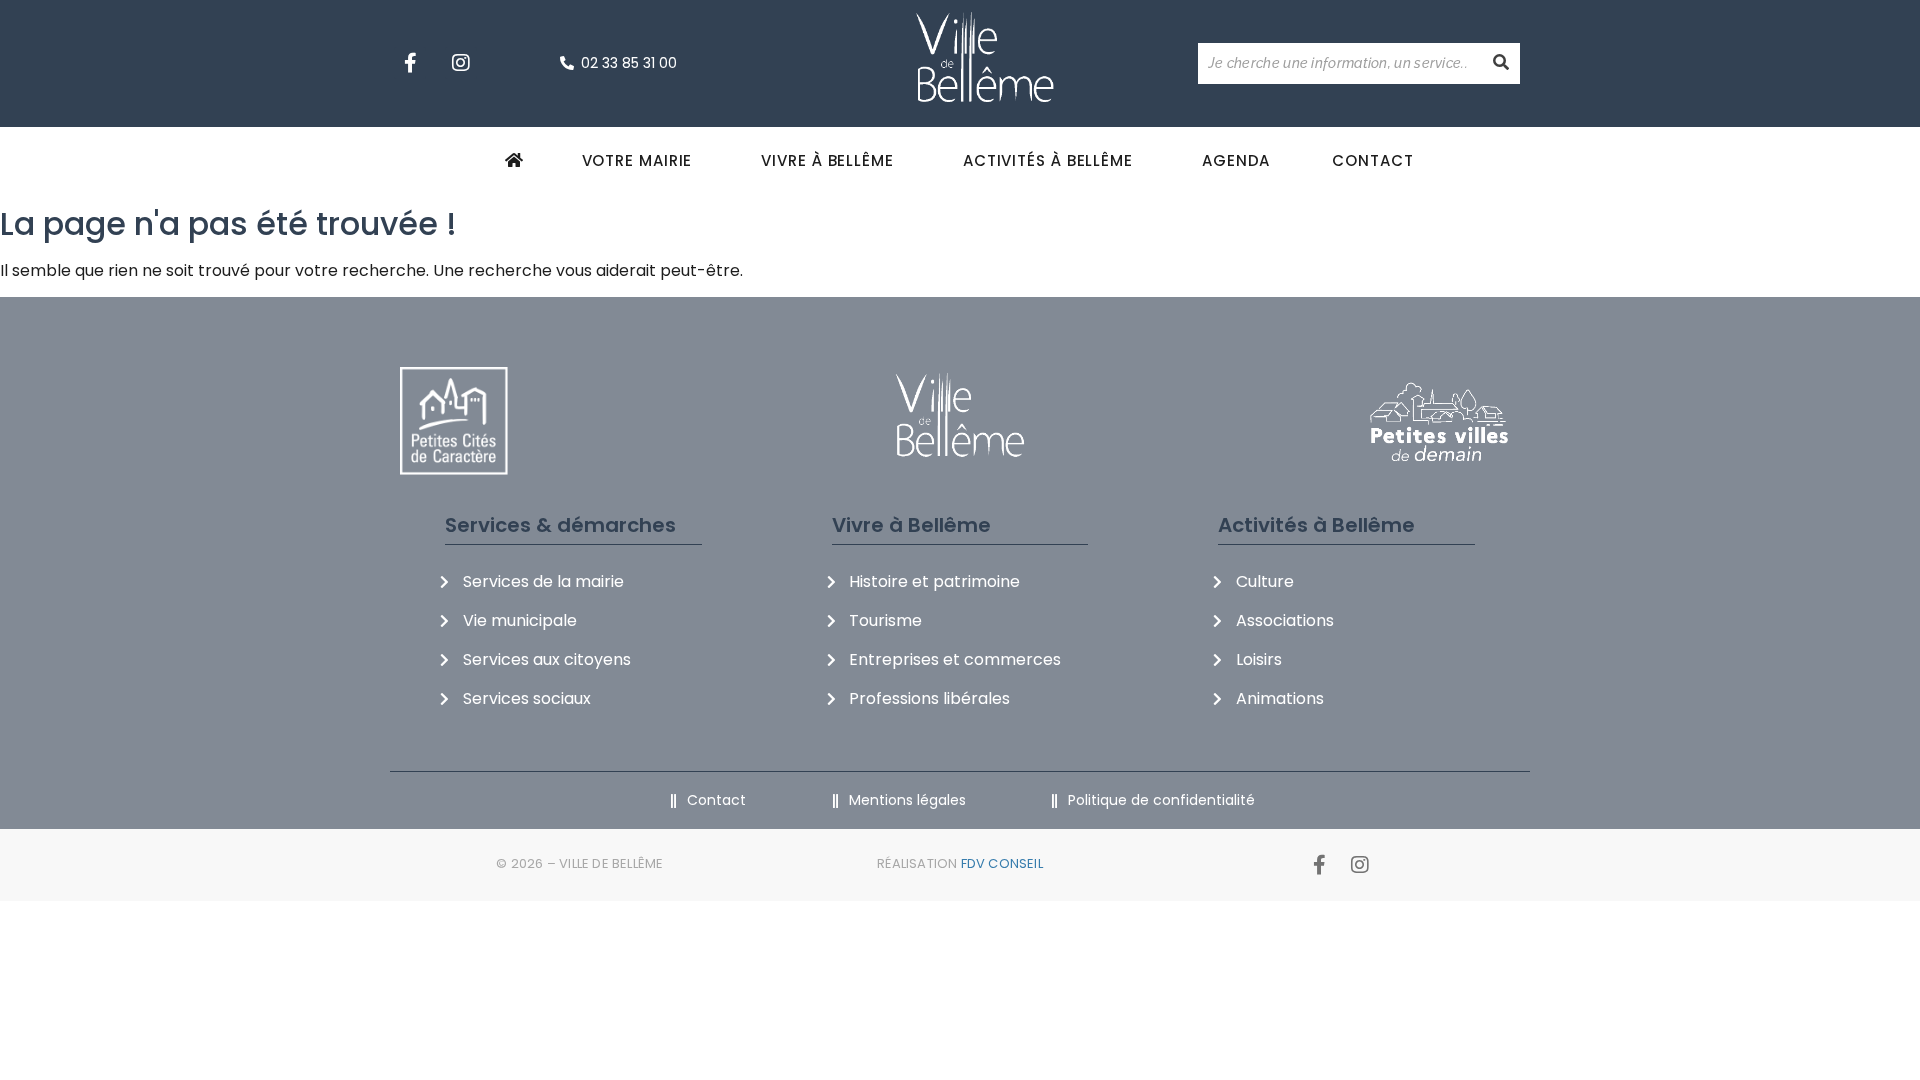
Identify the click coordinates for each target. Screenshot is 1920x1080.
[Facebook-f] (410, 63)
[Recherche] (1501, 63)
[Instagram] (461, 63)
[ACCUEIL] (517, 160)
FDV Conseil (1002, 863)
